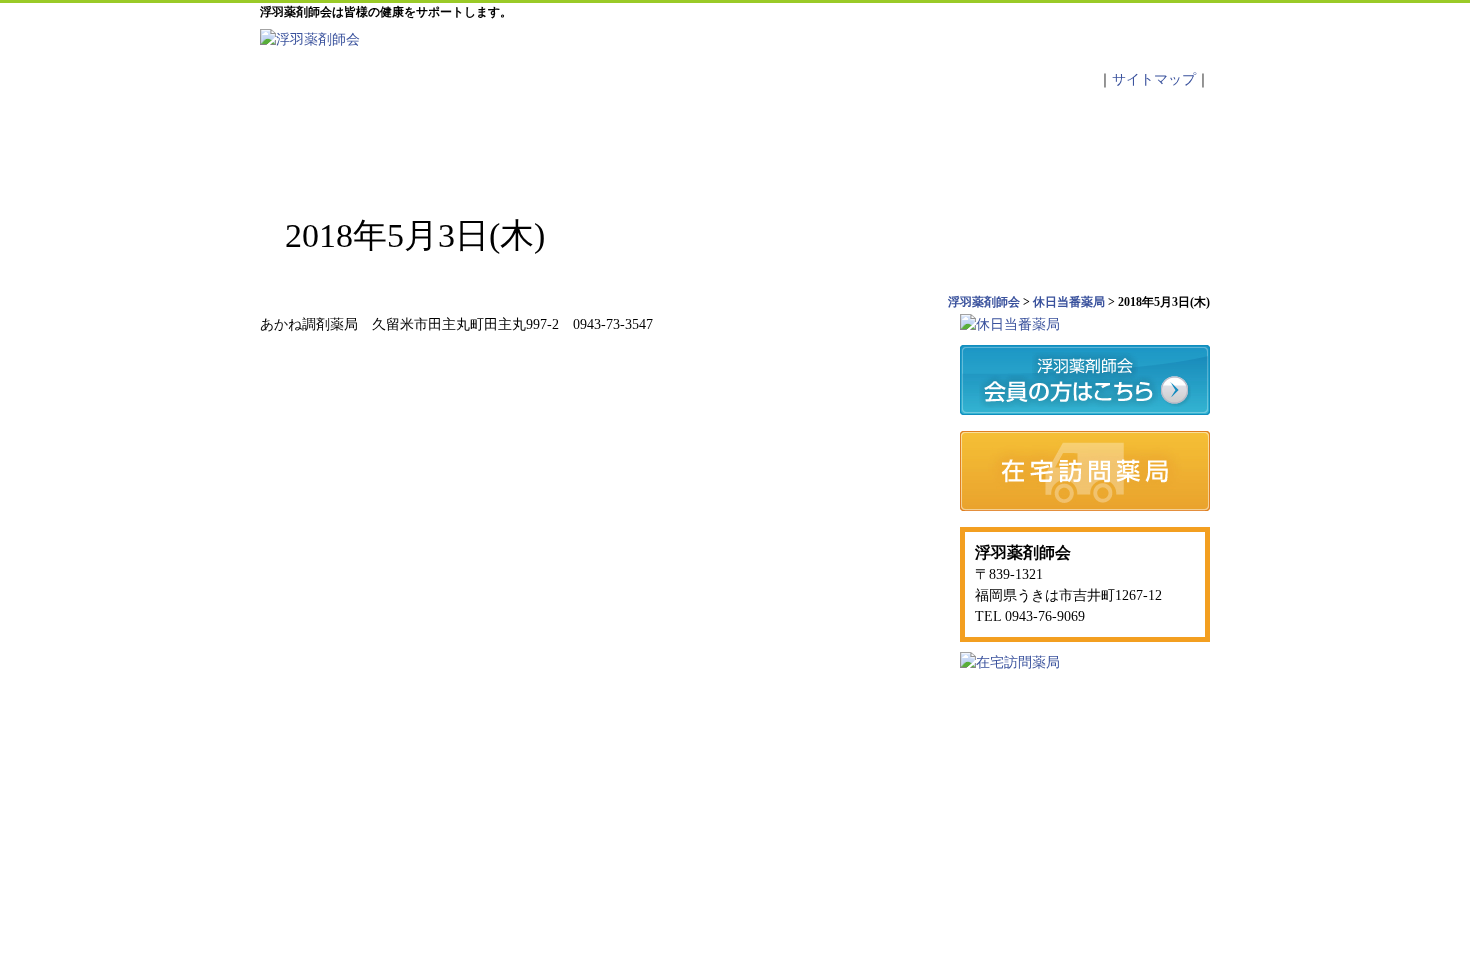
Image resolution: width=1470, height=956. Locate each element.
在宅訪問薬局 (1041, 730)
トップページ (340, 140)
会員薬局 (973, 140)
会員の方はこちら (925, 730)
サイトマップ (1154, 79)
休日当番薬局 (815, 140)
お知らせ (657, 140)
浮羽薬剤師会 (1043, 771)
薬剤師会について (499, 140)
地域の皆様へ (1131, 140)
